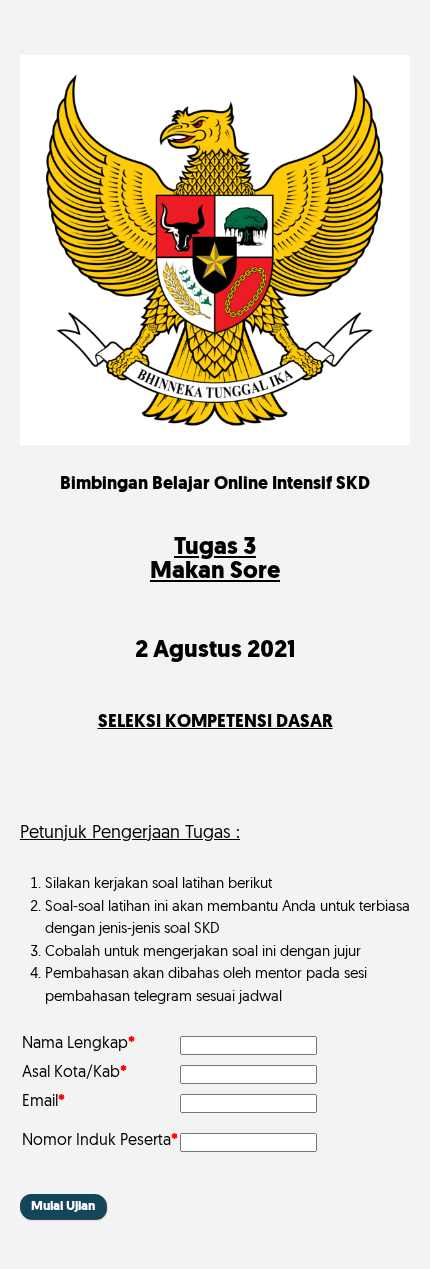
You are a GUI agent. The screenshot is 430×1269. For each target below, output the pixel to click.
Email (43, 1102)
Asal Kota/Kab (74, 1073)
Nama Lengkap (78, 1044)
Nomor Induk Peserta (100, 1141)
